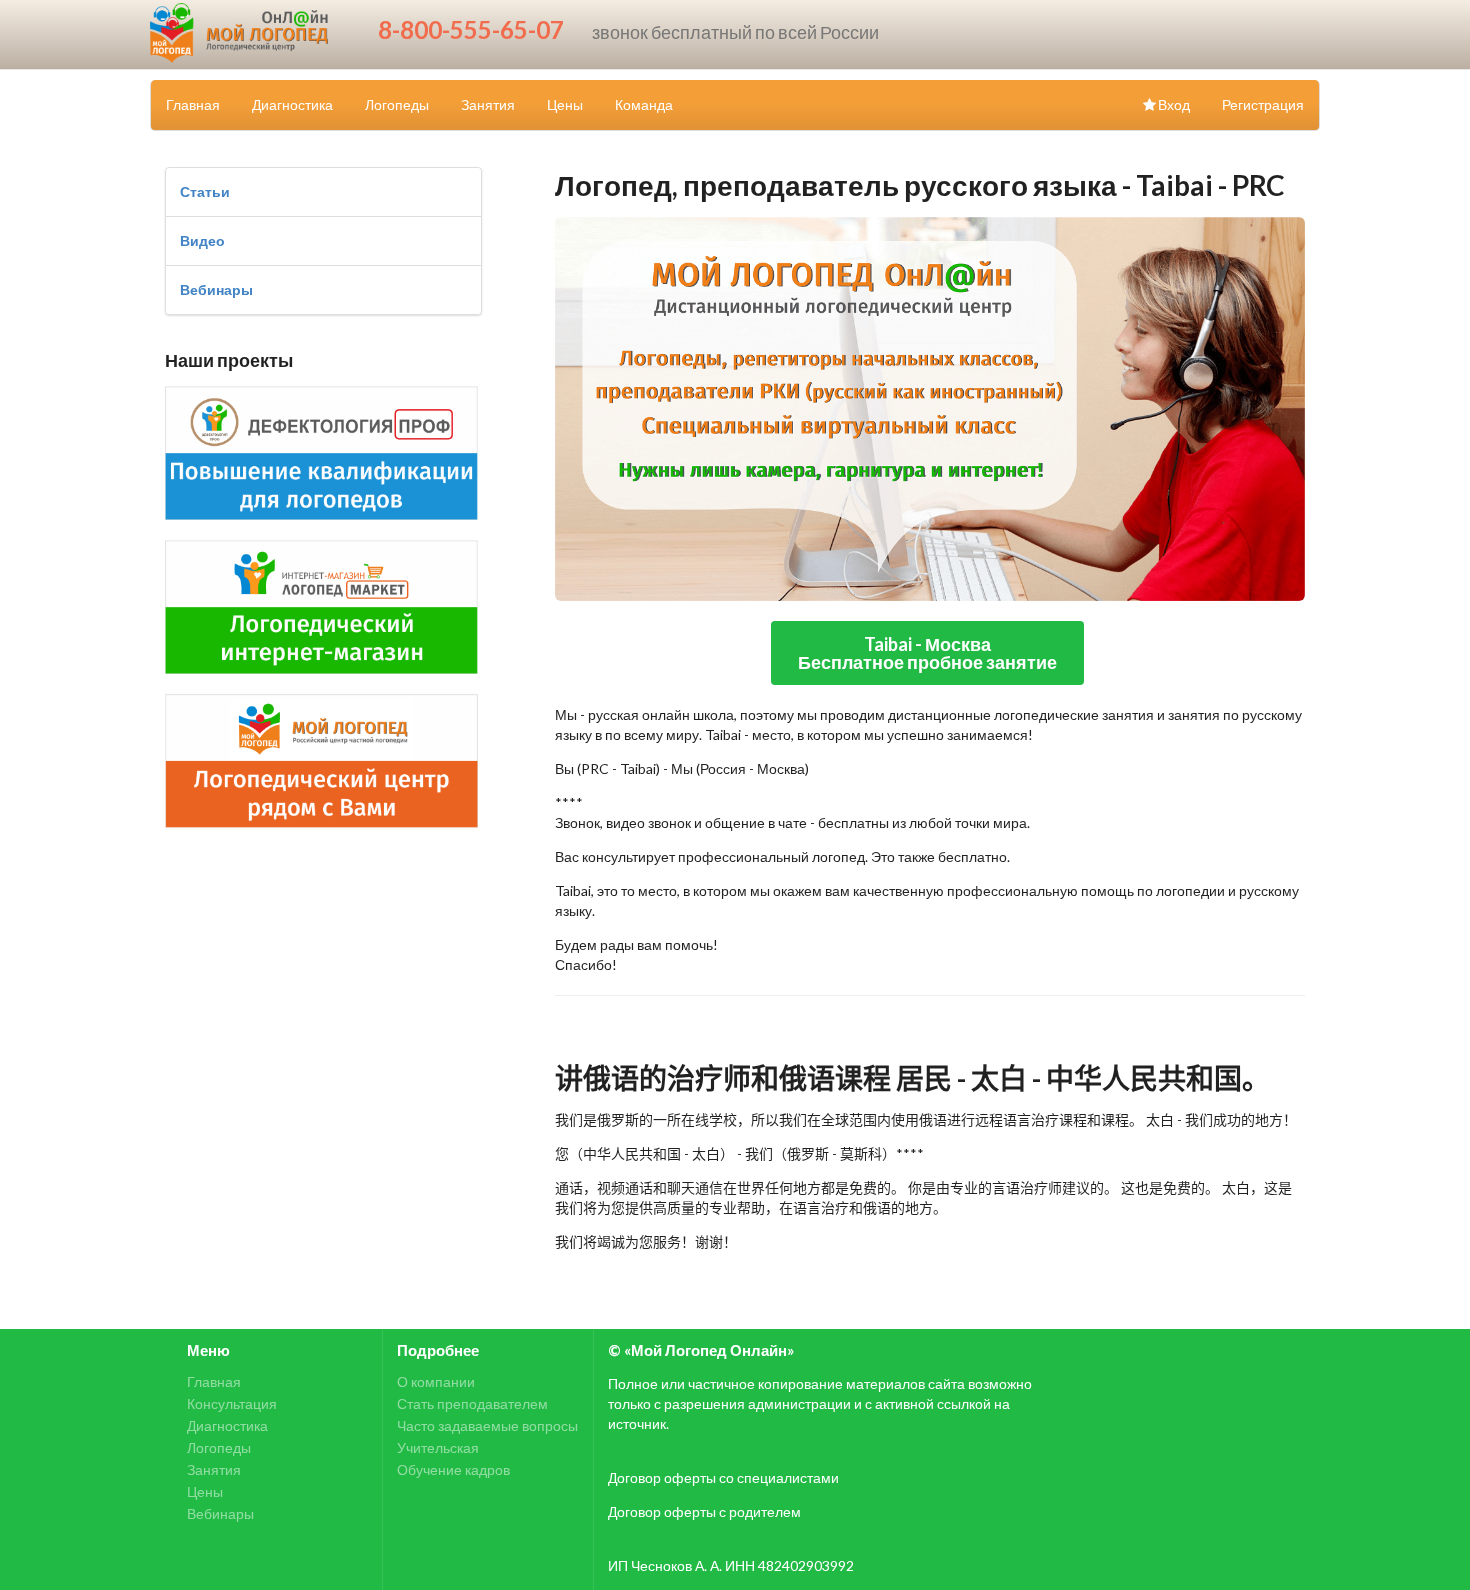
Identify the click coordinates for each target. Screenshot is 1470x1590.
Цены (565, 104)
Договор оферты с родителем (704, 1511)
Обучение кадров (453, 1469)
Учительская (438, 1447)
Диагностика (292, 104)
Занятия (488, 104)
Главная (193, 104)
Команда (644, 104)
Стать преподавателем (472, 1403)
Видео (202, 240)
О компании (436, 1382)
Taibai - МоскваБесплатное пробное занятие (927, 653)
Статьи (205, 191)
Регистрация (1263, 104)
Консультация (232, 1403)
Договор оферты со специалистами (723, 1477)
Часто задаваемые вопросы (487, 1425)
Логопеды (397, 104)
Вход (1174, 104)
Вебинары (216, 289)
